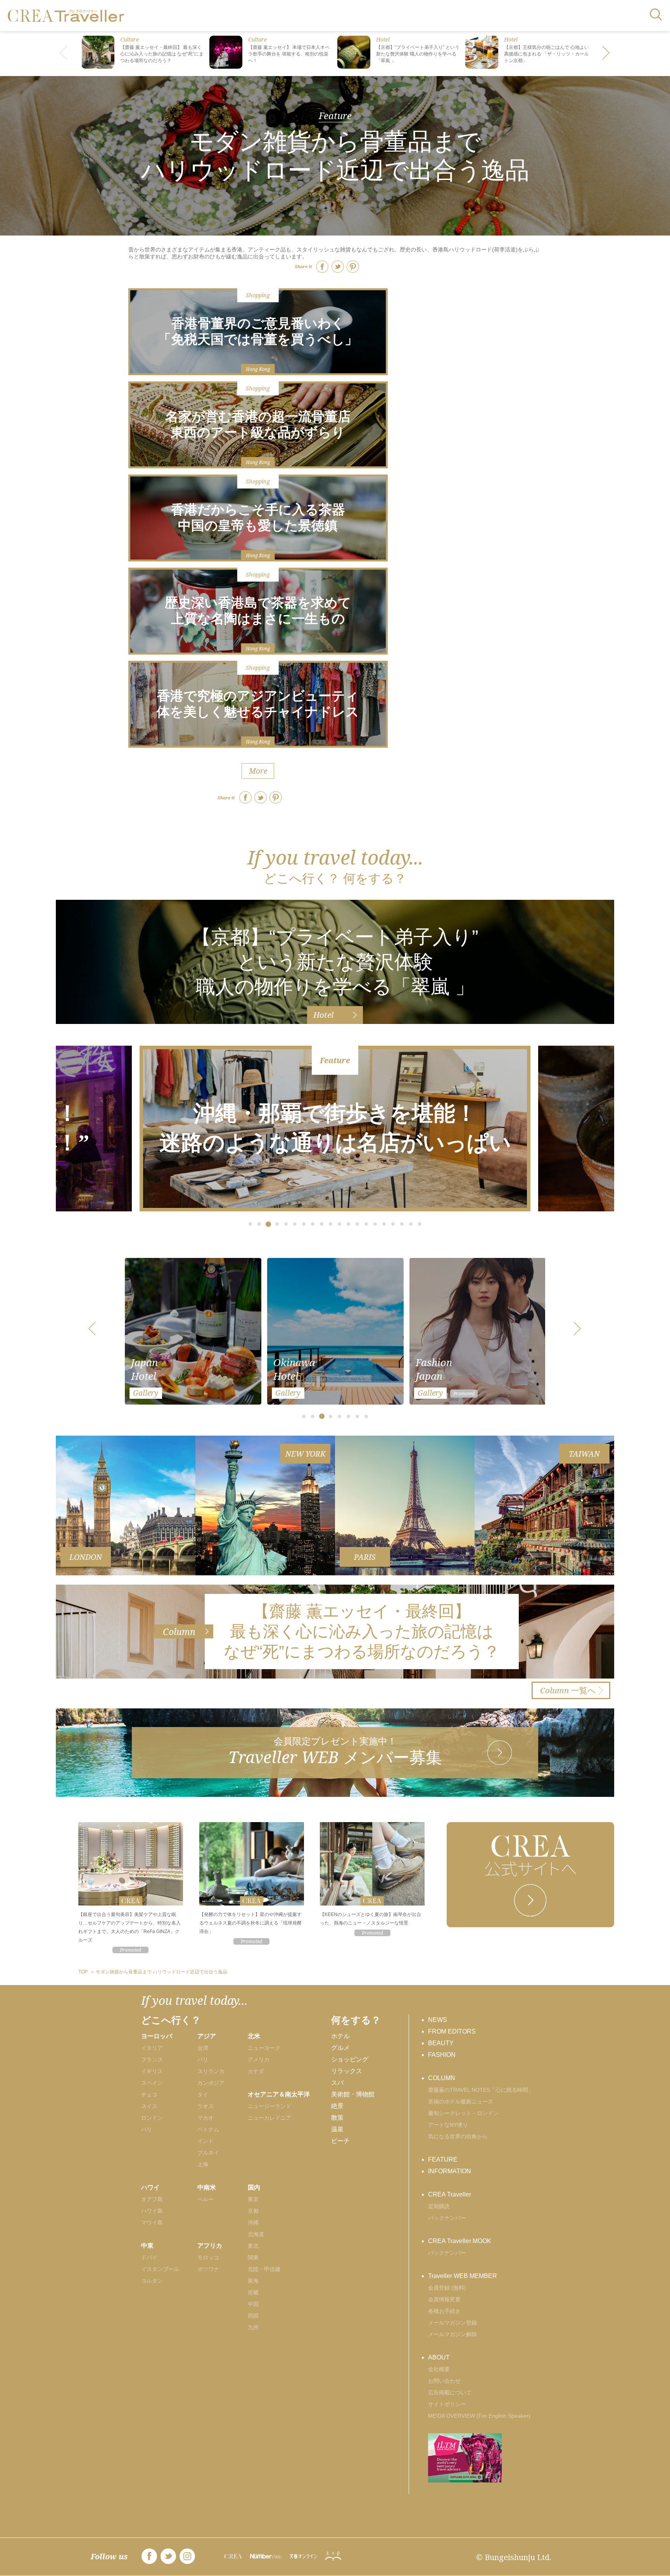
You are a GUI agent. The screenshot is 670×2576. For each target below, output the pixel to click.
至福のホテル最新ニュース (461, 2101)
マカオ (205, 2118)
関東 (253, 2257)
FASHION (442, 2055)
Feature (335, 115)
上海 (203, 2164)
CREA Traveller (450, 2194)
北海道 (256, 2234)
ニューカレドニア (269, 2118)
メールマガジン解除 (452, 2334)
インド (205, 2141)
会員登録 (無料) (447, 2288)
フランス (152, 2060)
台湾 (203, 2048)
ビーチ (340, 2141)
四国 (253, 2316)
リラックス (347, 2071)
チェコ (149, 2094)
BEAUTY (441, 2043)
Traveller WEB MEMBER (463, 2276)
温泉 (337, 2129)
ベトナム (208, 2129)
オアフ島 (152, 2199)
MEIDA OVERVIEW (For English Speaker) (479, 2416)
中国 (253, 2304)
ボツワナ (208, 2269)
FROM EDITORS (452, 2031)
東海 (253, 2281)
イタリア (152, 2048)
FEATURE (443, 2159)
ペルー (205, 2199)
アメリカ (259, 2060)
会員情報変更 (444, 2299)
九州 (253, 2327)
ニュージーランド (269, 2106)
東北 (253, 2246)
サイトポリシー (447, 2404)
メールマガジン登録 (452, 2323)
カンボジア (211, 2083)
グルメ (340, 2048)
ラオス (205, 2106)
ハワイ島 (152, 2211)
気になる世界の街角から (458, 2136)
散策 (337, 2118)
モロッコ (208, 2257)
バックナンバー (447, 2218)
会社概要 (439, 2369)
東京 (253, 2199)
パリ (147, 2129)
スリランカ (211, 2071)
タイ (203, 2094)
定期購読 (439, 2206)
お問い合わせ (444, 2381)
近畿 (253, 2292)
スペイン (152, 2083)
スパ (337, 2083)
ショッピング (350, 2059)
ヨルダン (152, 2281)
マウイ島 (152, 2223)
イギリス (152, 2071)
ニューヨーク (264, 2048)
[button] (606, 54)
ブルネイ (208, 2153)
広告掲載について (450, 2392)
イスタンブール (160, 2269)
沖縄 (253, 2223)
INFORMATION (450, 2171)
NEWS (438, 2020)
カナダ (256, 2071)
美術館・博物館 (353, 2094)
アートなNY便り (448, 2125)
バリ (203, 2060)
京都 (253, 2211)
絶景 (337, 2106)
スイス (149, 2106)
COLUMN (442, 2078)
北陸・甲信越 (264, 2269)
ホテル (340, 2036)
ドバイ (149, 2257)
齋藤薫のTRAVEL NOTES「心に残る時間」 (481, 2090)
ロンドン (152, 2118)
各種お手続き (444, 2311)
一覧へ (568, 1690)
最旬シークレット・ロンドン (463, 2113)
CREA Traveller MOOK (460, 2241)
